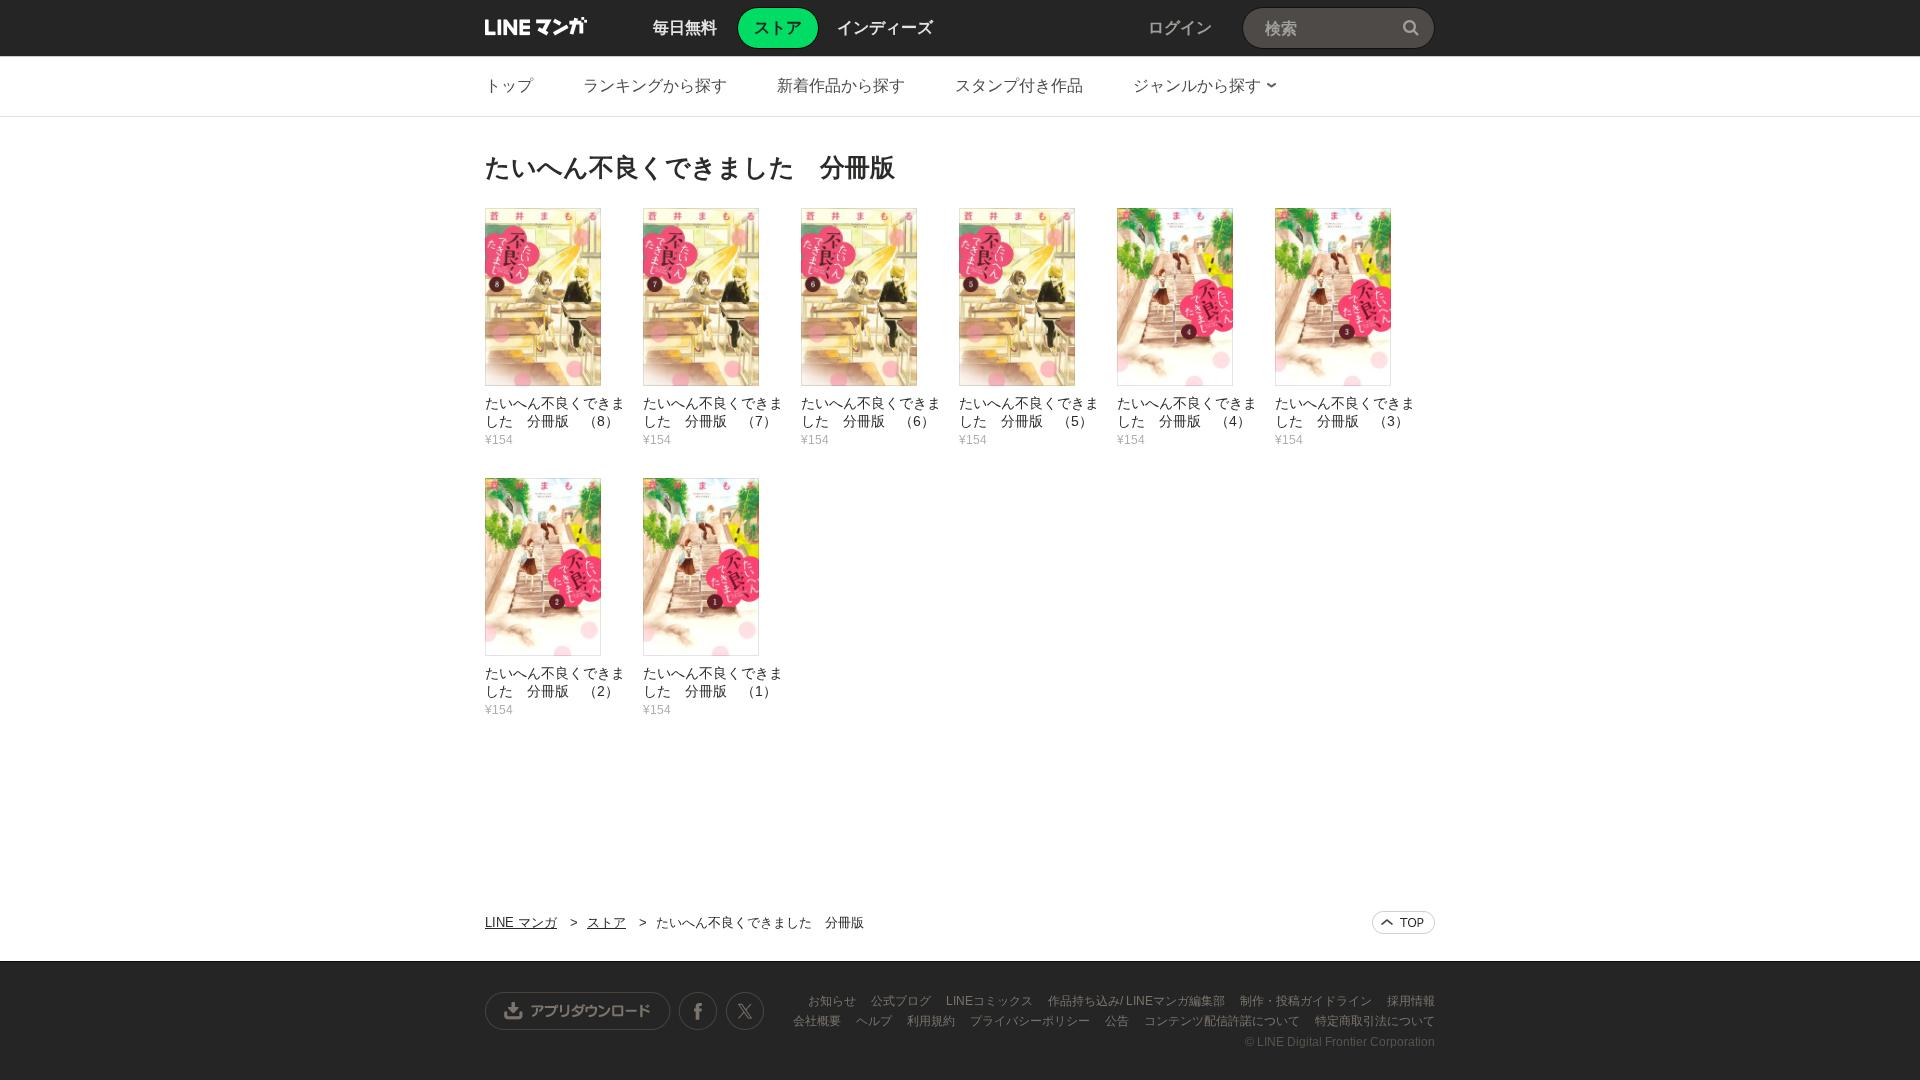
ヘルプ (875, 1021)
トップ (509, 85)
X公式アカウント (744, 1011)
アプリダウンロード (578, 1011)
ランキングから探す (655, 85)
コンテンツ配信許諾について (1223, 1021)
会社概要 (818, 1021)
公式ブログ (902, 1001)
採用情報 (1411, 1001)
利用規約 (932, 1021)
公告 (1118, 1021)
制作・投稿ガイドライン (1307, 1001)
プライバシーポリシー (1031, 1021)
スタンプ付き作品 (1019, 85)
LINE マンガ (536, 26)
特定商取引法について (1375, 1021)
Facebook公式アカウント (698, 1011)
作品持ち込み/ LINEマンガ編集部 (1138, 1001)
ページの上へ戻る (1403, 922)
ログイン (1180, 27)
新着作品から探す (841, 85)
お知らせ (833, 1001)
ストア (606, 922)
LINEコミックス (991, 1001)
